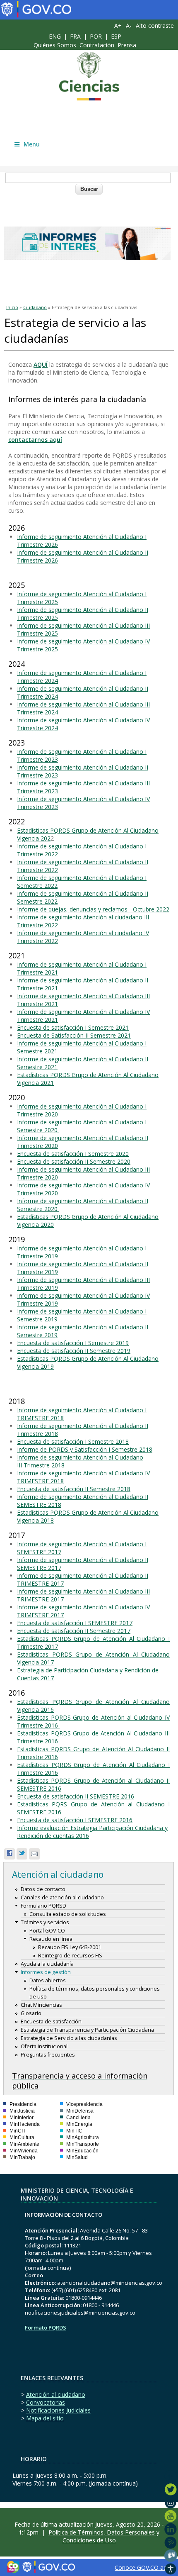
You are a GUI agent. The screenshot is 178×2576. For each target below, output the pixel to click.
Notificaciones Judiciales (58, 2410)
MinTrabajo (22, 2157)
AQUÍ (41, 364)
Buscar (89, 189)
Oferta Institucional (44, 2046)
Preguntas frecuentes (48, 2055)
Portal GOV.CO (47, 1931)
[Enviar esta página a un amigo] (34, 1854)
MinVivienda (24, 2151)
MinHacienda (25, 2124)
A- (129, 26)
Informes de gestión (46, 1972)
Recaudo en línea (51, 1939)
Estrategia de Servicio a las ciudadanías (69, 2038)
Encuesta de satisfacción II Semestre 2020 (74, 1161)
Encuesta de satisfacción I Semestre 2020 (73, 1154)
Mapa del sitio (45, 2418)
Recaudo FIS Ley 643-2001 (70, 1947)
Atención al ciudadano (56, 2394)
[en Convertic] (171, 2569)
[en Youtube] (171, 2516)
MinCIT (18, 2131)
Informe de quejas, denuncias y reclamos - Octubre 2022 (93, 909)
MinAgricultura (83, 2137)
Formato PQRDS (46, 2327)
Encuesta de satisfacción (51, 2022)
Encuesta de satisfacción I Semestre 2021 (73, 1027)
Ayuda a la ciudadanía (47, 1964)
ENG (55, 36)
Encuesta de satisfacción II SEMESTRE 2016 (76, 1796)
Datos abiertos (48, 1980)
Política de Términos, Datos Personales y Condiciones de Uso (104, 2536)
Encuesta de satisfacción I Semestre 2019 (73, 1343)
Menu (32, 144)
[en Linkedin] (171, 2529)
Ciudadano (35, 307)
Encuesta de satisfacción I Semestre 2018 (73, 1442)
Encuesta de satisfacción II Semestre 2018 (74, 1489)
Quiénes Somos (55, 45)
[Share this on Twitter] (22, 1854)
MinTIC (74, 2131)
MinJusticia (22, 2111)
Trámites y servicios (45, 1922)
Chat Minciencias (41, 2005)
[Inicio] (89, 76)
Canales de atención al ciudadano (62, 1897)
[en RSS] (171, 2542)
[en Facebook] (171, 2476)
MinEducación (82, 2151)
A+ (118, 26)
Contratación (97, 45)
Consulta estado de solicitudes (68, 1914)
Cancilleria (78, 2118)
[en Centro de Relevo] (171, 2556)
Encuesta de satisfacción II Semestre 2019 (74, 1351)
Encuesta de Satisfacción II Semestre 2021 (74, 1035)
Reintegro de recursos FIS (70, 1956)
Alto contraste (155, 26)
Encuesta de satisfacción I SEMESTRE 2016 (75, 1820)
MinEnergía (79, 2124)
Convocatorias (46, 2402)
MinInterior (22, 2118)
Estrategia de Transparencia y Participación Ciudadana (87, 2030)
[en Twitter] (171, 2489)
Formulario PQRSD (43, 1906)
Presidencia (23, 2104)
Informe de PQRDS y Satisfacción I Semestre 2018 (85, 1449)
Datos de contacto (43, 1889)
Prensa (127, 45)
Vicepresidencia (84, 2104)
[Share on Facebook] (10, 1854)
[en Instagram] (171, 2503)
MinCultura (22, 2137)
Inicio (12, 307)
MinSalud (77, 2157)
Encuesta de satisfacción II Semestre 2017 (74, 1631)
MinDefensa (80, 2111)
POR (96, 36)
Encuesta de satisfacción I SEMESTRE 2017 (75, 1623)
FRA (75, 36)
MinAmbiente (24, 2144)
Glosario (31, 2013)
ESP (116, 36)
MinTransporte (83, 2144)
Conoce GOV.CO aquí (143, 2567)
